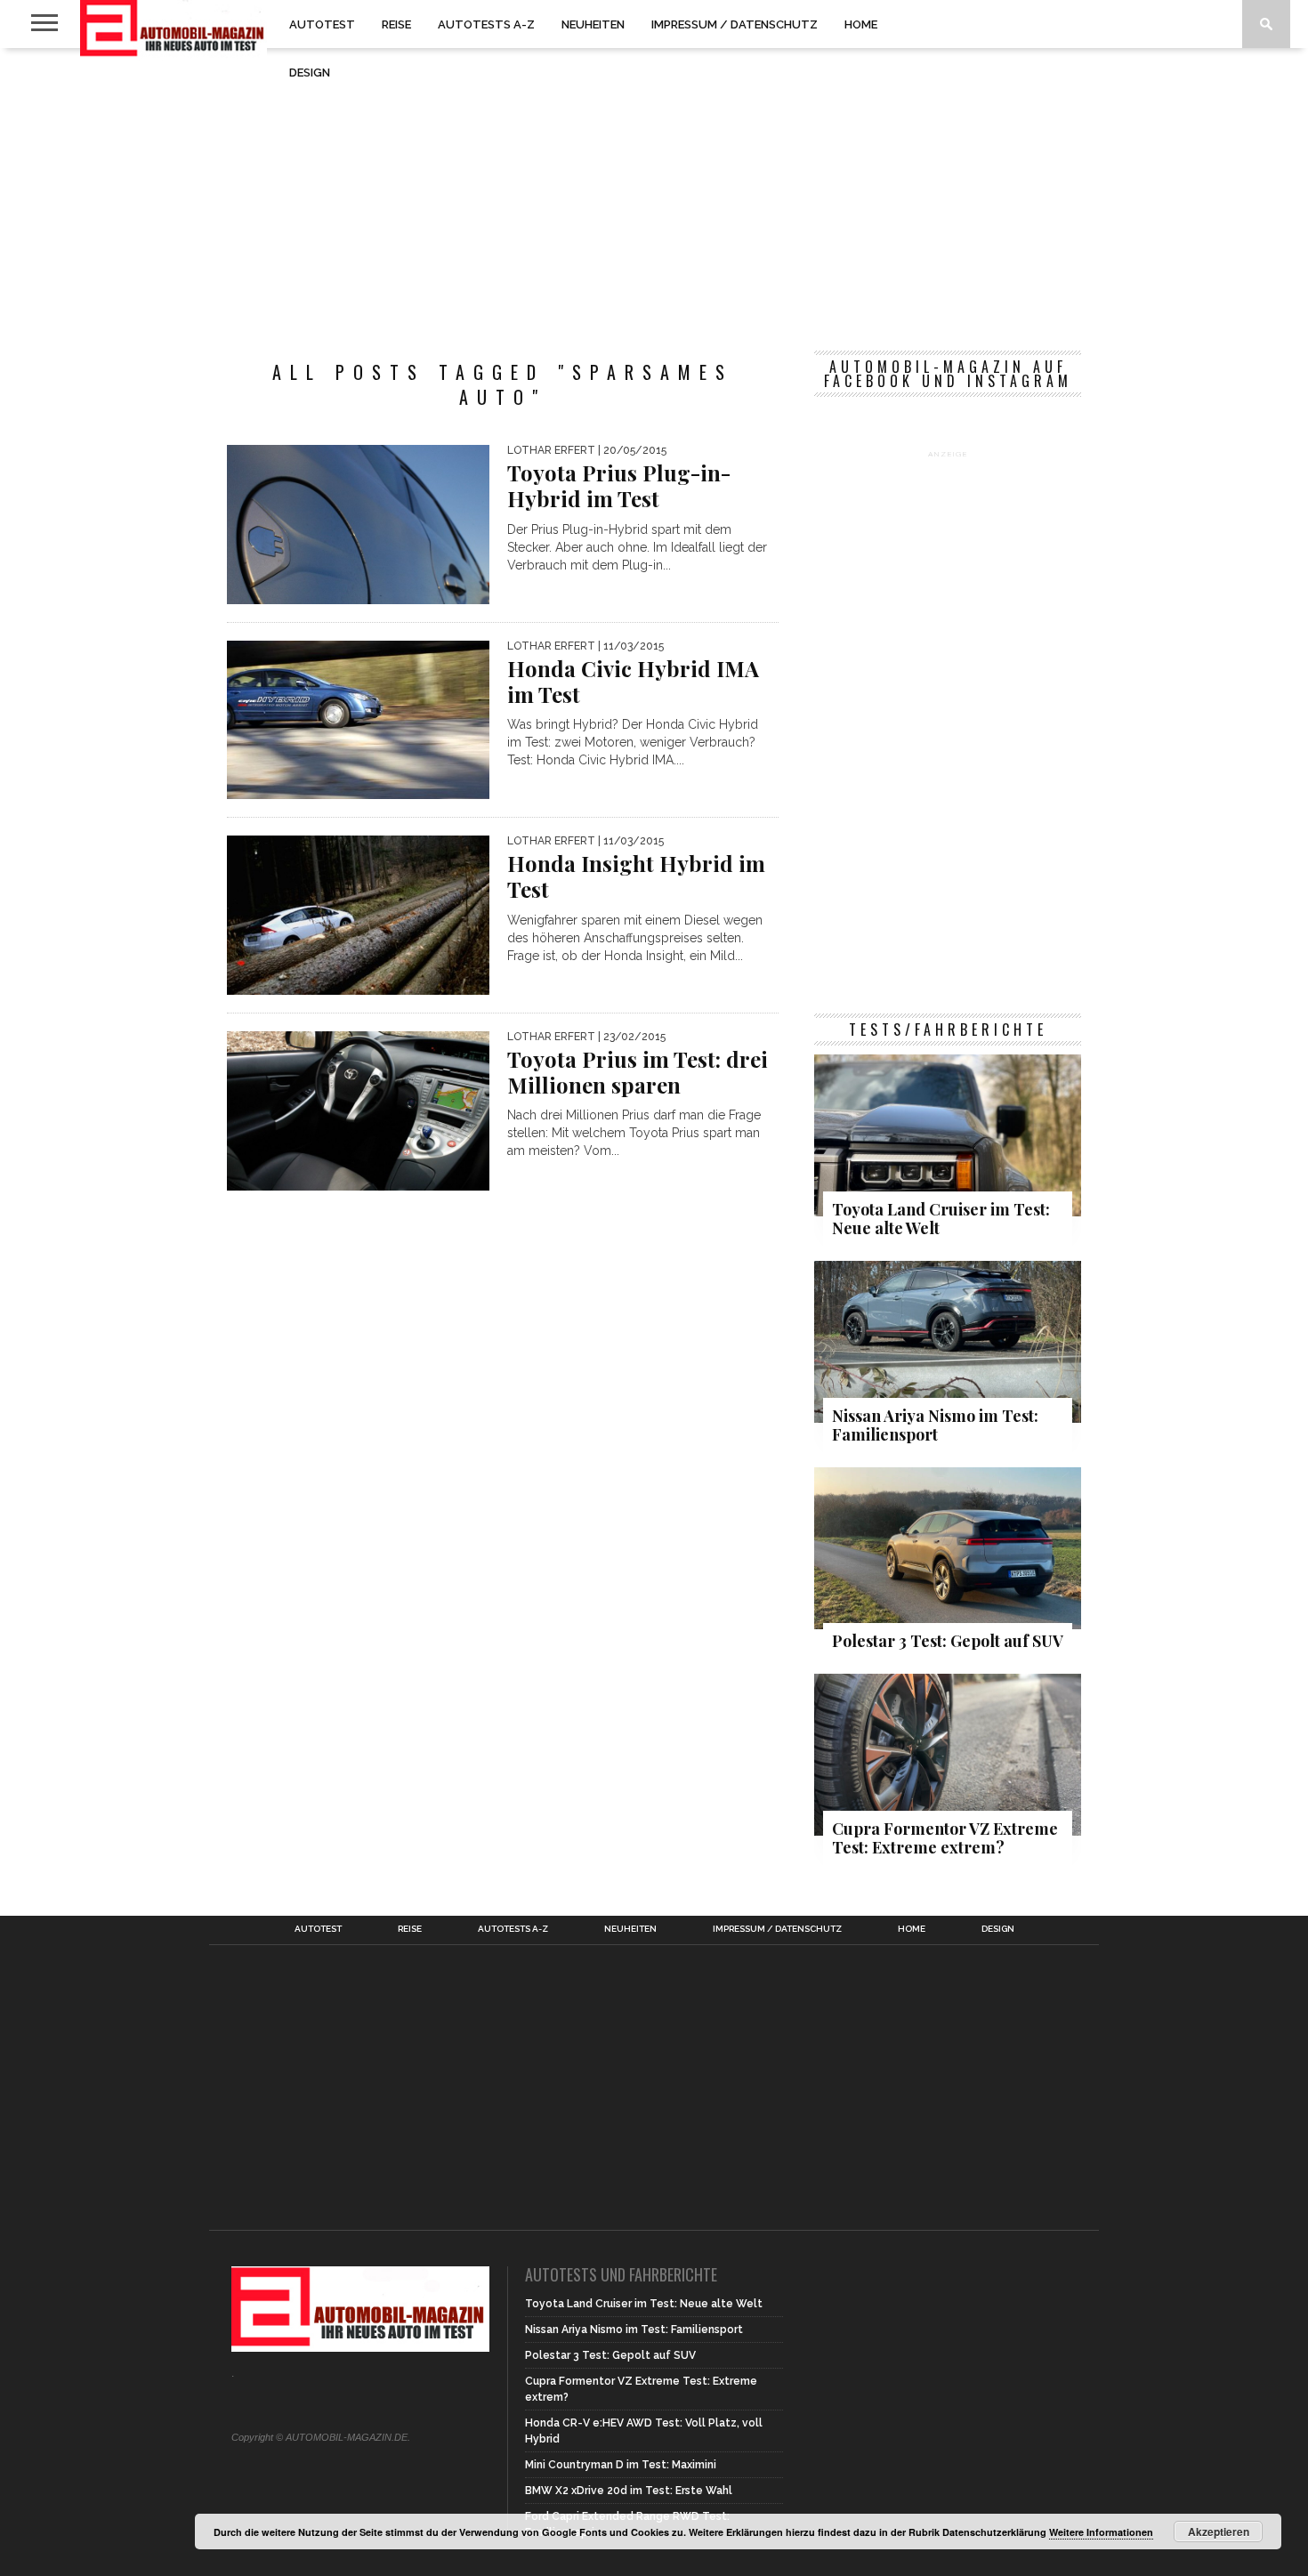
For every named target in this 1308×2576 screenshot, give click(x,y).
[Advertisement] (654, 190)
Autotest (322, 24)
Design (310, 73)
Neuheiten (593, 24)
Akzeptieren (1219, 2532)
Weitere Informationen (1101, 2532)
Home (861, 24)
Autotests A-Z (486, 24)
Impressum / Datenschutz (735, 24)
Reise (396, 24)
